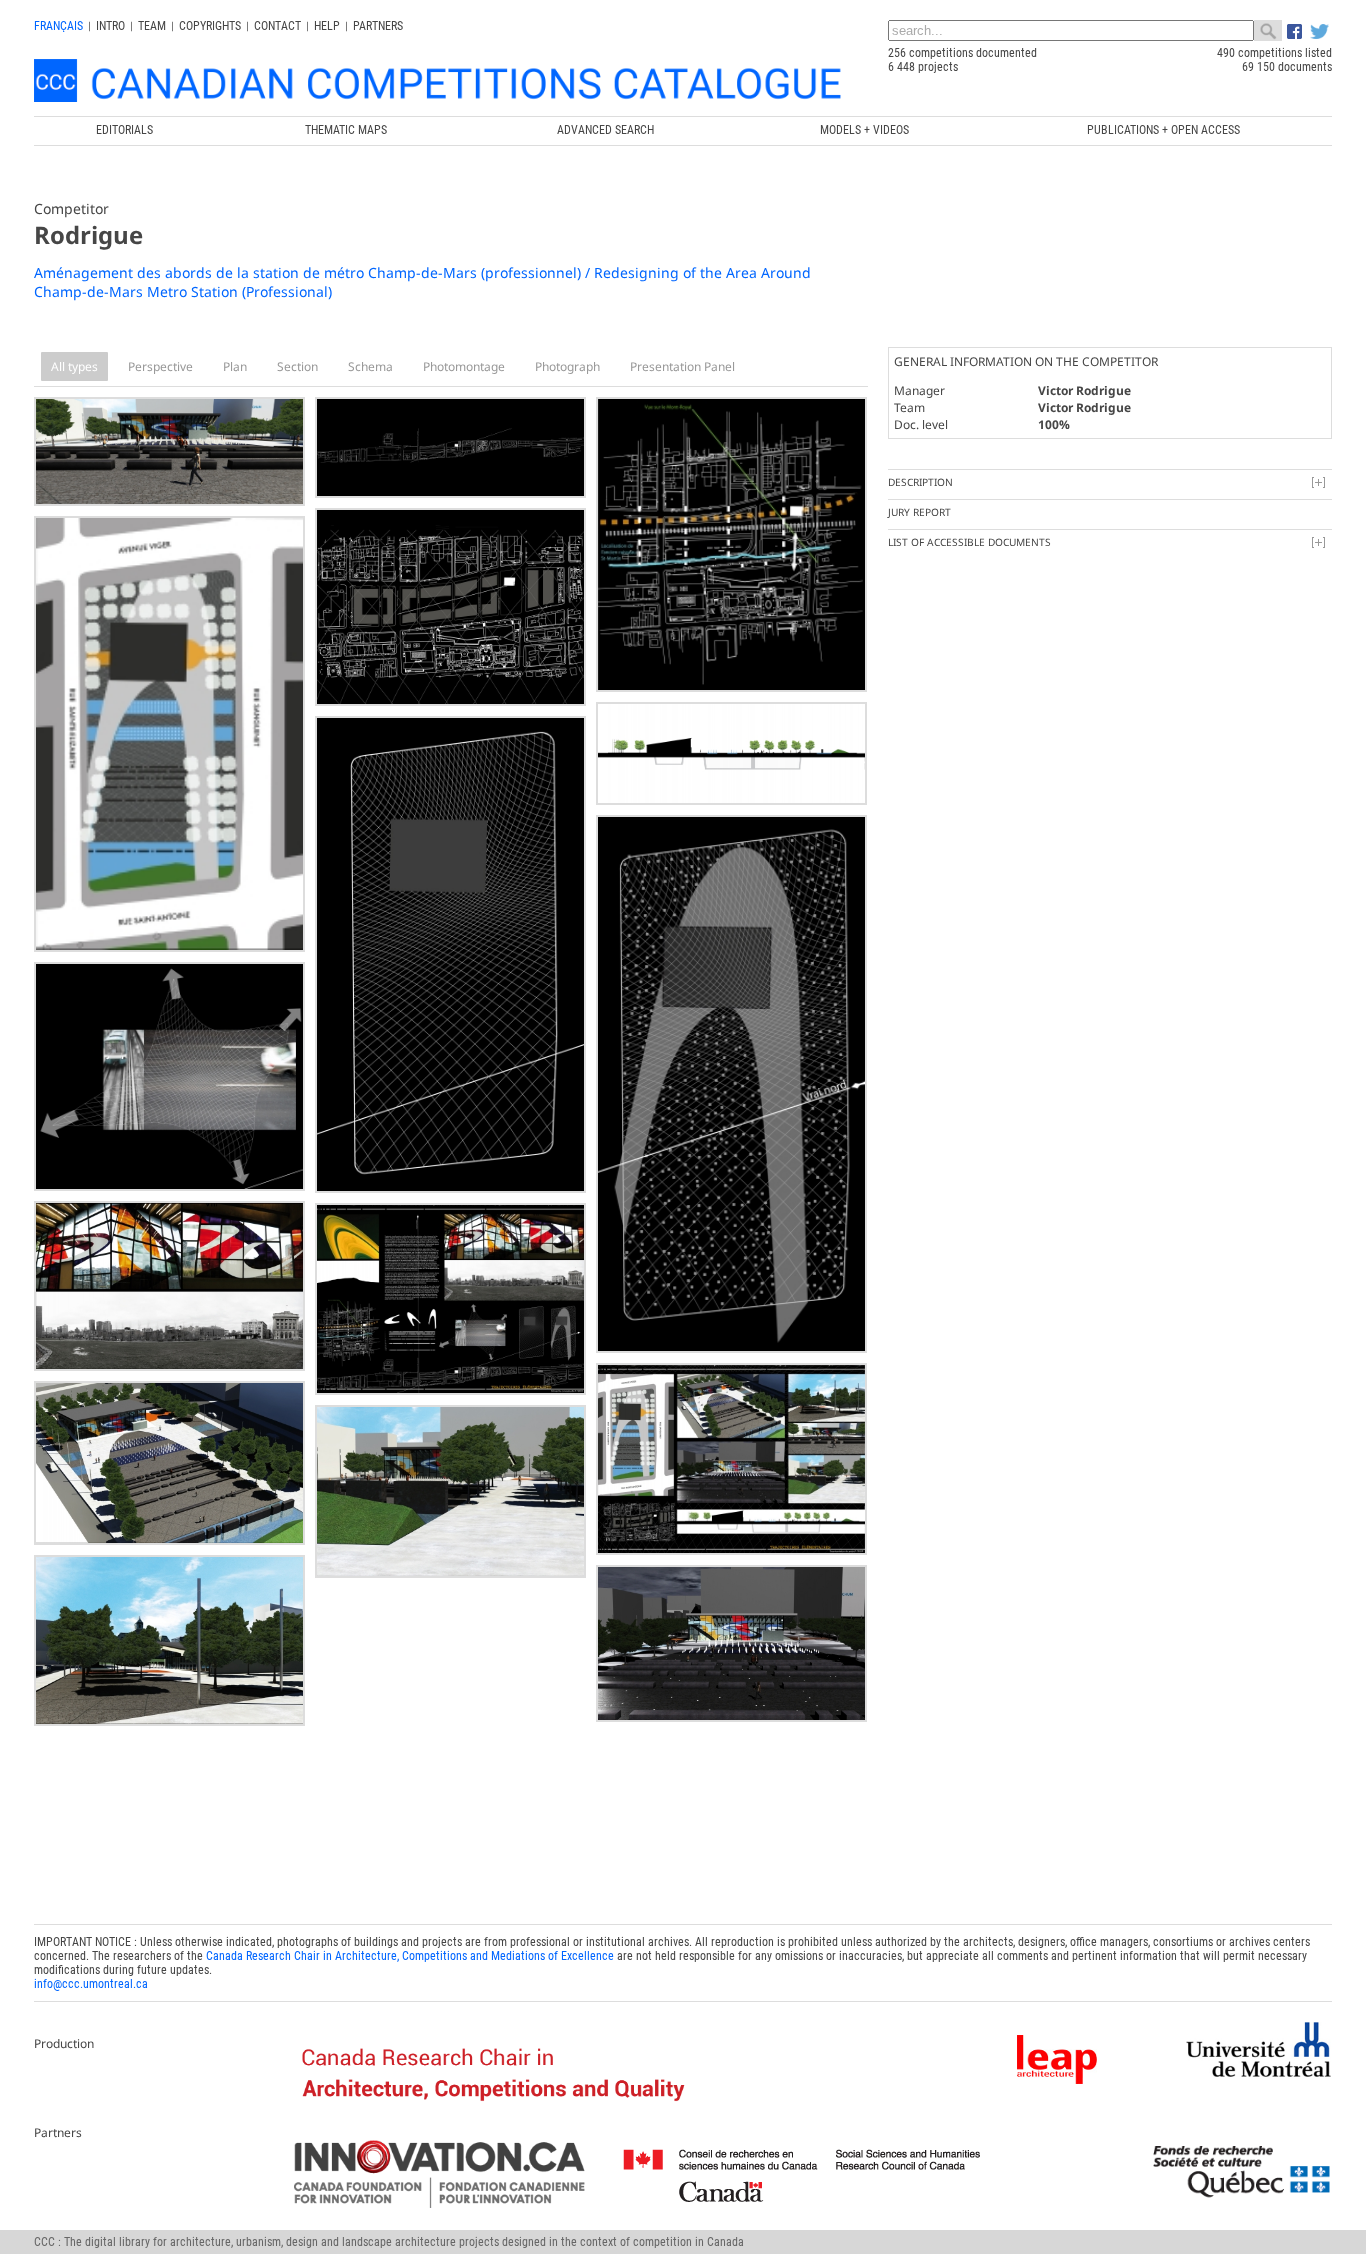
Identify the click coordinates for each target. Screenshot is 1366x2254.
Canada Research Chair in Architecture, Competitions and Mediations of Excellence (410, 1956)
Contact (277, 26)
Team (152, 26)
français (58, 26)
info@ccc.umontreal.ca (91, 1984)
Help (327, 26)
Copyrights (210, 26)
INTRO (110, 26)
